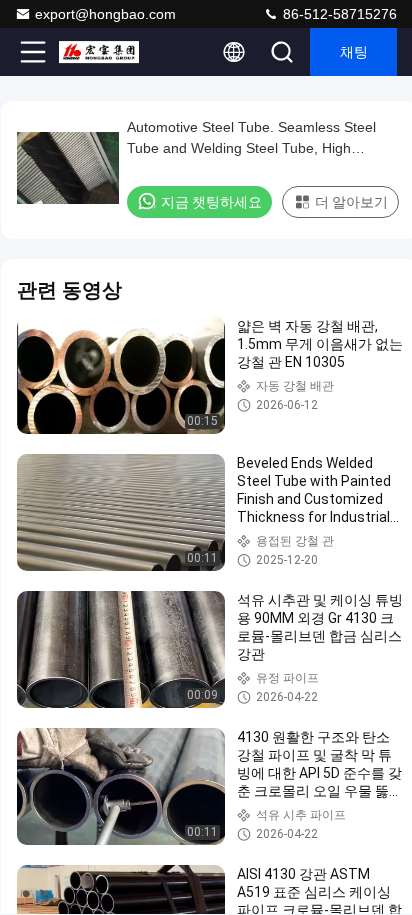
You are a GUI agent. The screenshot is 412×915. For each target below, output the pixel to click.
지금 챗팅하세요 (211, 202)
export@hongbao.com (105, 14)
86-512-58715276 (338, 14)
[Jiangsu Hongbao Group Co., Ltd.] (99, 52)
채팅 (354, 52)
